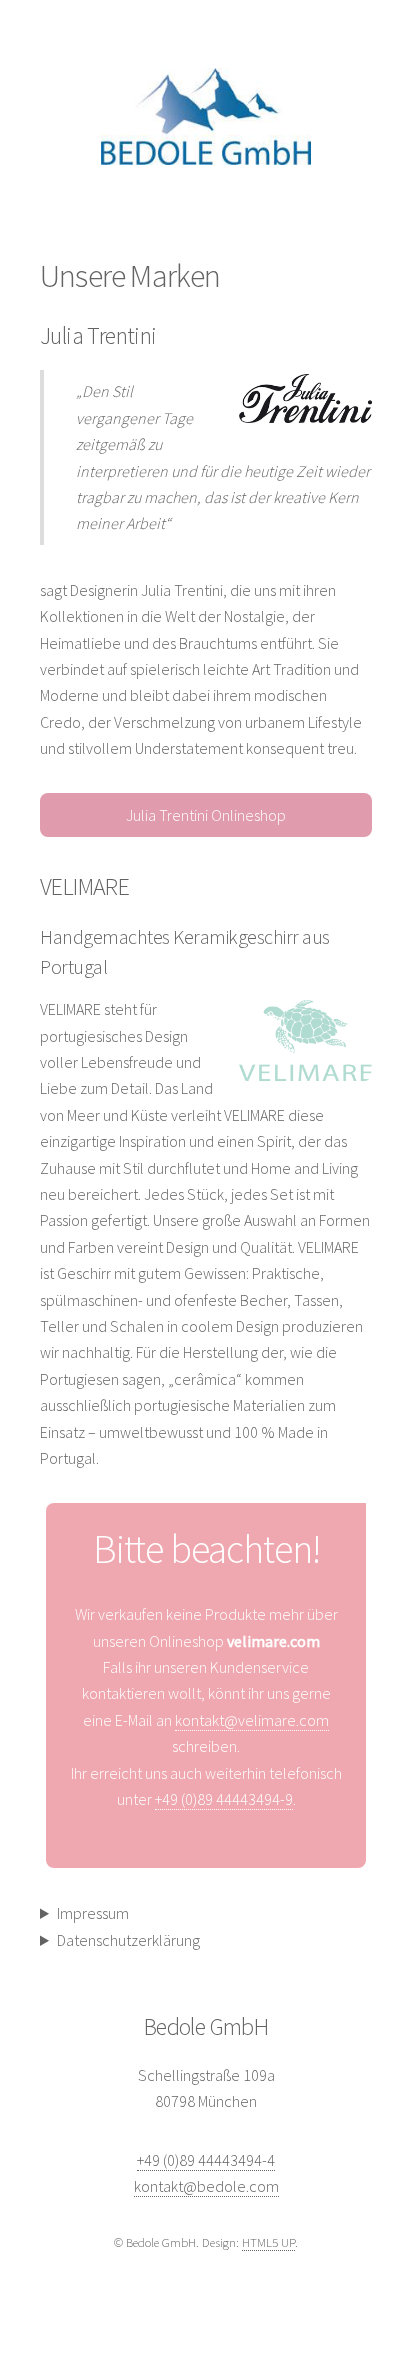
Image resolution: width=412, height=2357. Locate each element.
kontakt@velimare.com (252, 1720)
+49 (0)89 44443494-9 (224, 1799)
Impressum (93, 1913)
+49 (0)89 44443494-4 (206, 2160)
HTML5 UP (268, 2242)
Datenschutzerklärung (128, 1940)
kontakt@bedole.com (206, 2186)
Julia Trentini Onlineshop (206, 815)
